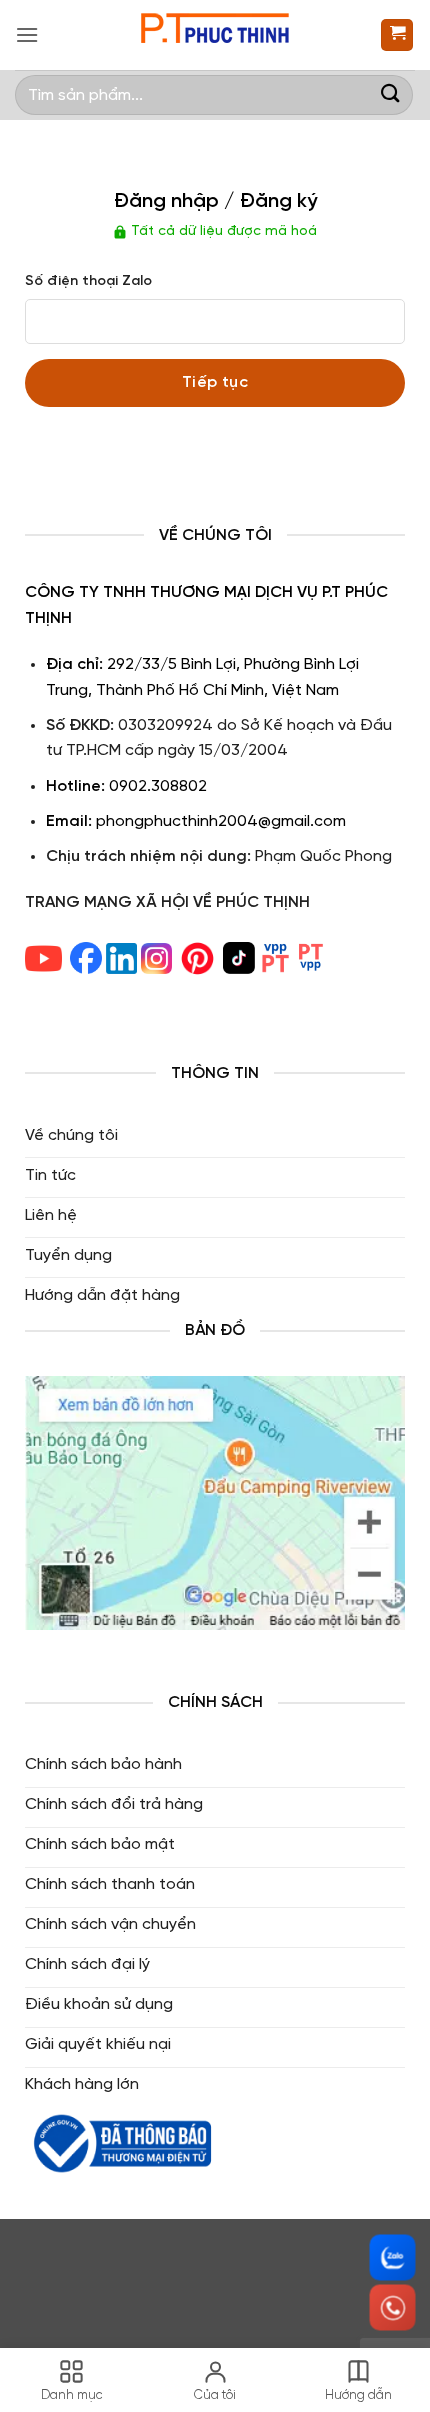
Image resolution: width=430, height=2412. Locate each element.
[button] (27, 34)
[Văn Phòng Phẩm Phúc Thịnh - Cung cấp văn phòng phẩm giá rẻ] (215, 35)
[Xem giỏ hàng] (397, 35)
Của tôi (215, 2395)
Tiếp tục (215, 382)
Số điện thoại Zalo (88, 281)
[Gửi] (391, 94)
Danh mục (72, 2395)
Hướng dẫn (358, 2395)
